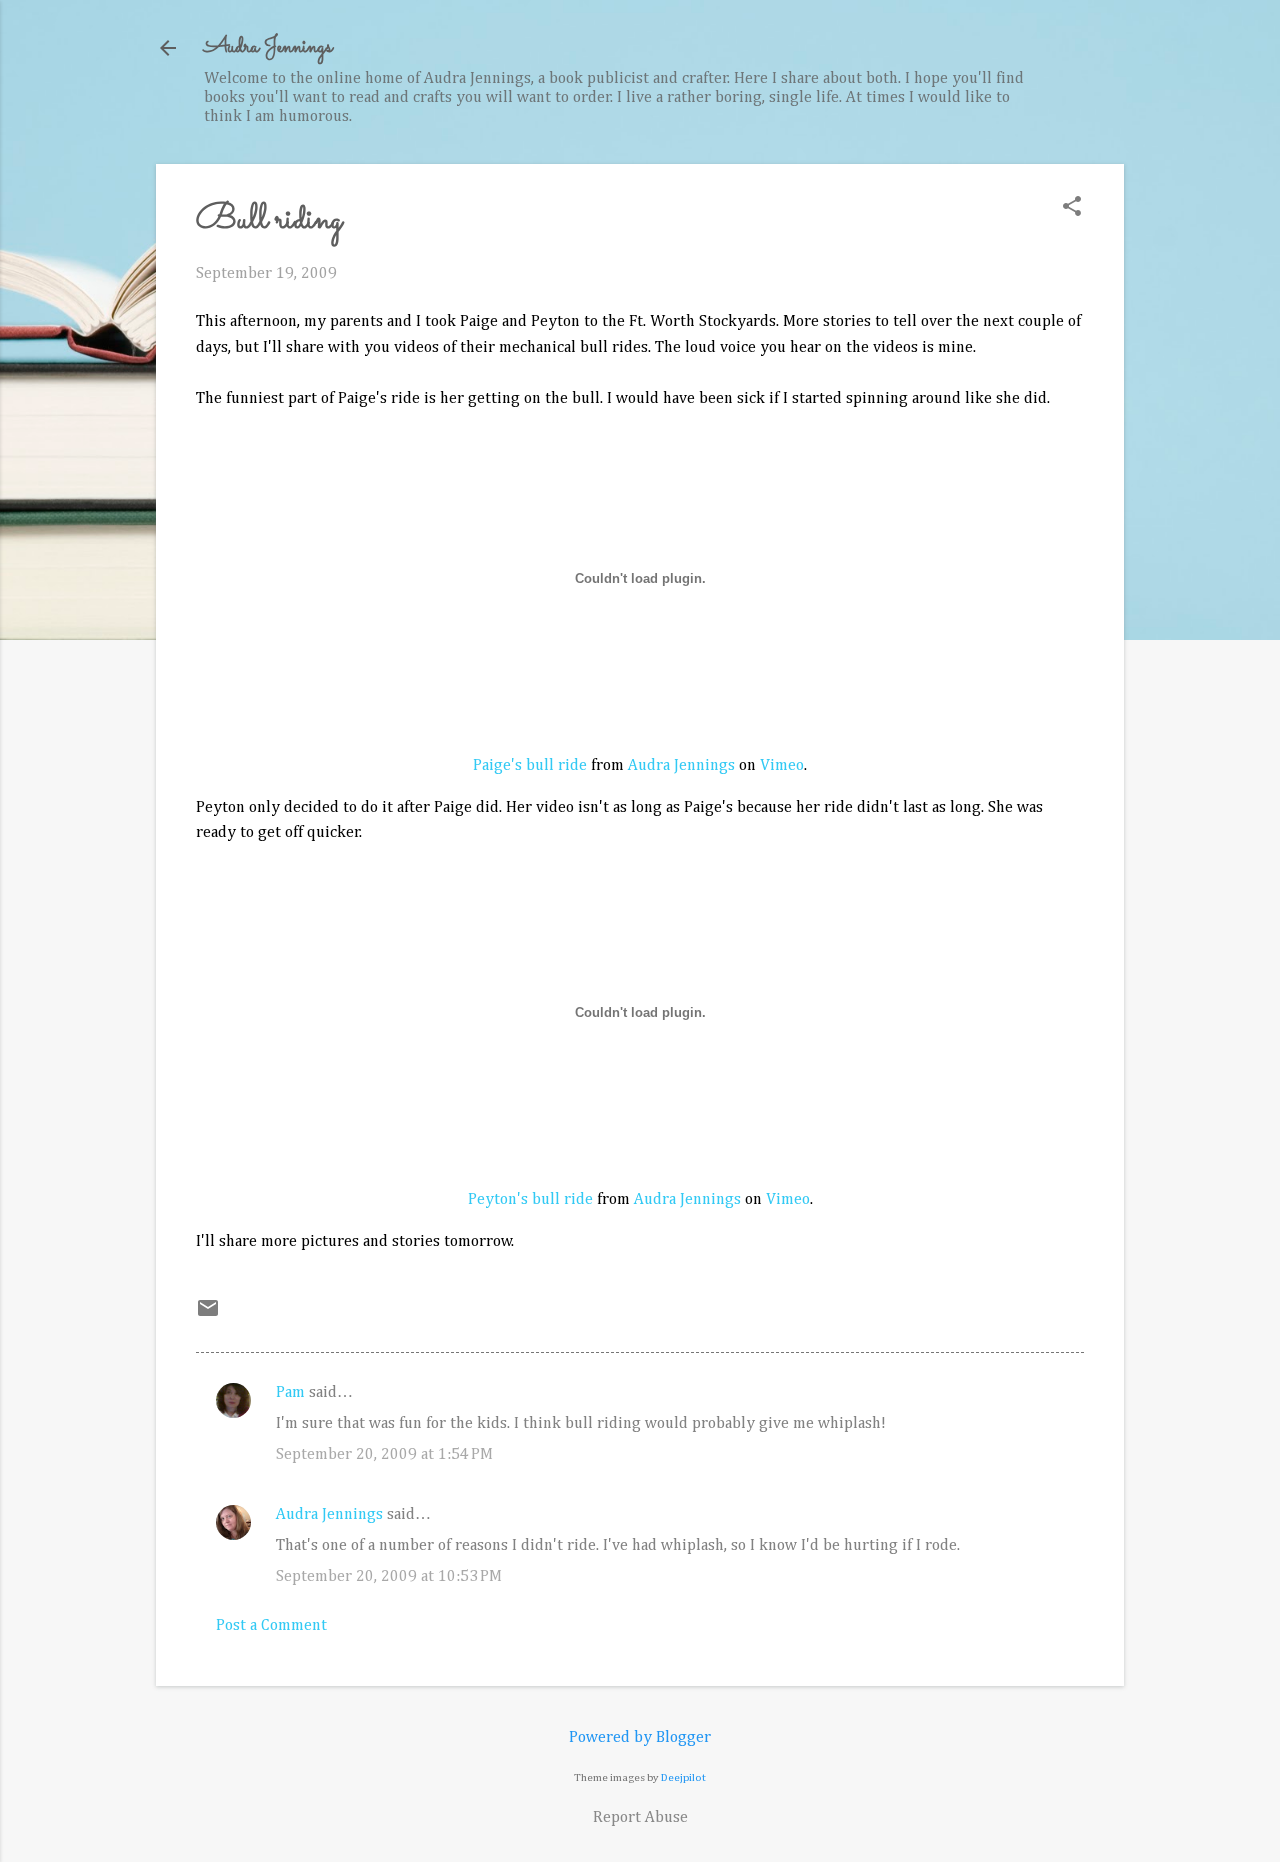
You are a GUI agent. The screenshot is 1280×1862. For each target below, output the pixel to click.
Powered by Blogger (640, 1738)
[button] (1072, 208)
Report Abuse (640, 1818)
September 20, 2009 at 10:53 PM (389, 1577)
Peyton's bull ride (530, 1200)
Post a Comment (271, 1626)
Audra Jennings (268, 47)
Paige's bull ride (530, 766)
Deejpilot (683, 1777)
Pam (290, 1393)
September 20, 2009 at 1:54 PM (384, 1455)
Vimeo (782, 766)
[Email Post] (208, 1316)
